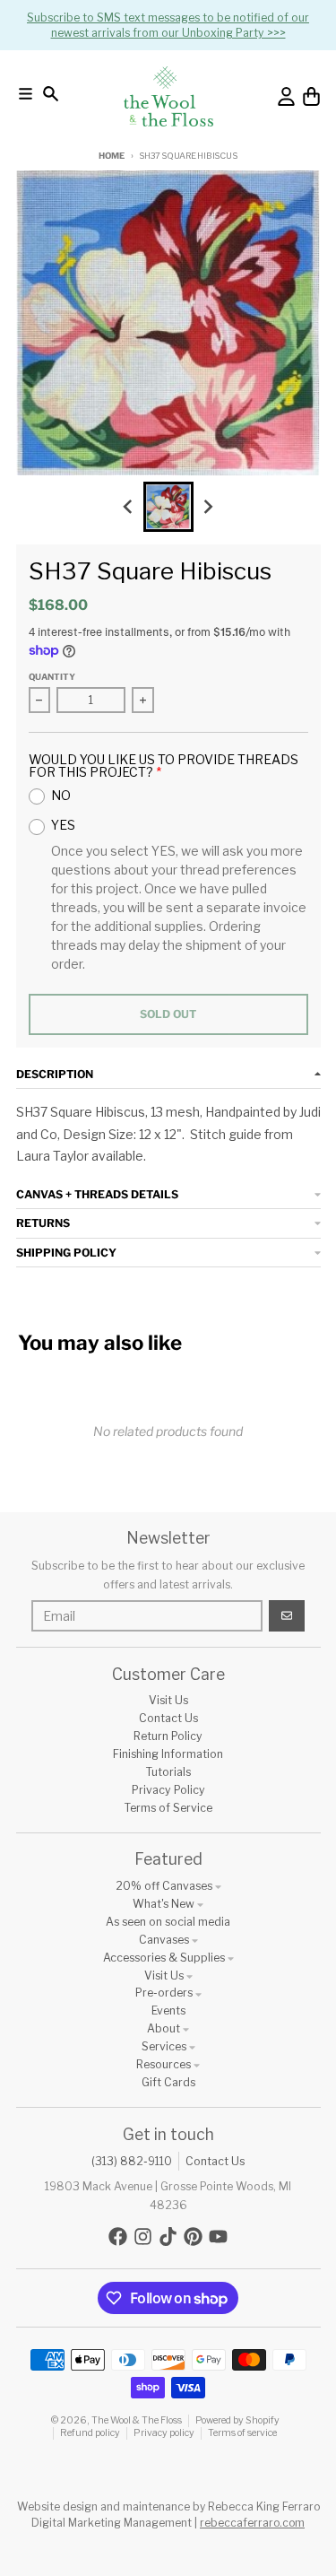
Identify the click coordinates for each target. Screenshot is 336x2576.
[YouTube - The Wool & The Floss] (218, 2237)
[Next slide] (207, 507)
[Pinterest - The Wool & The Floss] (193, 2237)
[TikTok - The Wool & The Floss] (168, 2237)
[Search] (51, 94)
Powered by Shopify (237, 2420)
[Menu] (26, 94)
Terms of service (242, 2433)
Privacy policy (164, 2433)
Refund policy (90, 2433)
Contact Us (215, 2161)
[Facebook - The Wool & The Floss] (118, 2237)
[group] (168, 507)
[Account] (286, 96)
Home (111, 156)
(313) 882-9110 (132, 2161)
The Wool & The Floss (137, 2420)
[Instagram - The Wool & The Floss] (143, 2237)
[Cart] (311, 96)
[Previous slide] (129, 507)
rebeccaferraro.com (252, 2523)
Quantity (52, 677)
